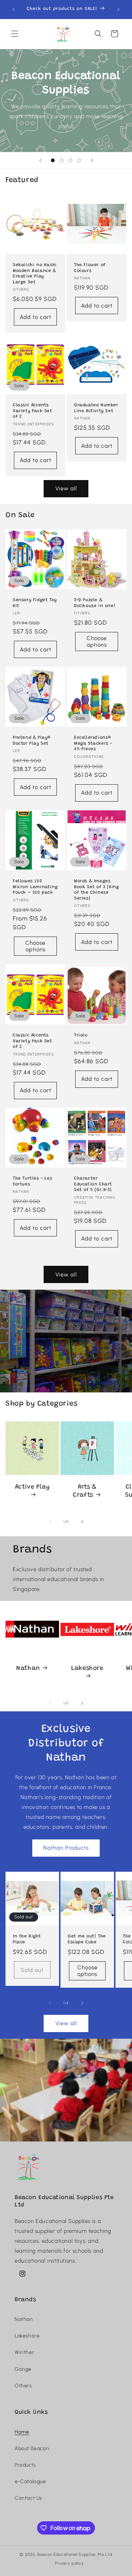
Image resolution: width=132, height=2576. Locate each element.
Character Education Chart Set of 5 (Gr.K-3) (93, 1184)
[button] (15, 34)
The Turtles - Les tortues (32, 1181)
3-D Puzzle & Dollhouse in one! (95, 603)
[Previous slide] (40, 160)
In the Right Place (27, 1939)
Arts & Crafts (85, 1491)
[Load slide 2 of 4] (62, 160)
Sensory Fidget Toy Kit (35, 603)
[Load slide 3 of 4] (70, 160)
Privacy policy (69, 2563)
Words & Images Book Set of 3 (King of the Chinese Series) (96, 890)
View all (66, 488)
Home (22, 2432)
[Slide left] (50, 1522)
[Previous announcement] (14, 10)
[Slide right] (82, 1522)
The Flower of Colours (90, 268)
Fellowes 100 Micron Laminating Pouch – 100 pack (35, 887)
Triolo (81, 1035)
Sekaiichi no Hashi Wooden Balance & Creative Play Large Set (35, 274)
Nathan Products (66, 1848)
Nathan (28, 1669)
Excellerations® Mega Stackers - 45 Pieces (93, 743)
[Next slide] (92, 160)
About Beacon (32, 2448)
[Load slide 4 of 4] (79, 160)
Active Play (32, 1487)
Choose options (97, 642)
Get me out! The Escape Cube (87, 1939)
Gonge (23, 2369)
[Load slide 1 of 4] (53, 160)
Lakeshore (87, 1669)
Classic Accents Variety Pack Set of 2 (33, 411)
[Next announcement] (118, 10)
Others (23, 2386)
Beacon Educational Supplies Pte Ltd (75, 2555)
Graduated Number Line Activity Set (96, 408)
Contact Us (28, 2498)
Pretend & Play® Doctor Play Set (32, 741)
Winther (24, 2352)
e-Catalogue (30, 2481)
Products (25, 2465)
